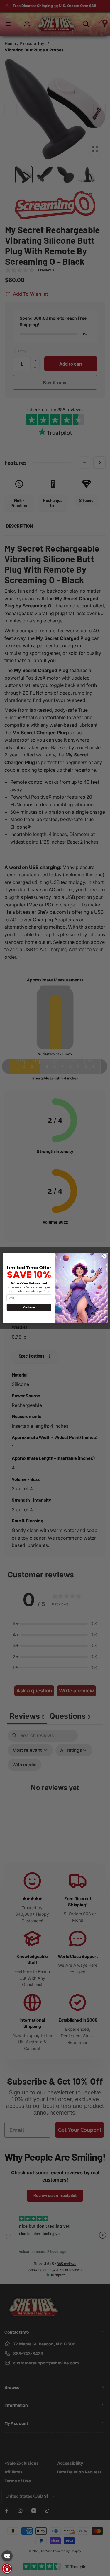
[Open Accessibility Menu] (7, 2569)
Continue (29, 1307)
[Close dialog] (104, 1256)
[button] (7, 2556)
